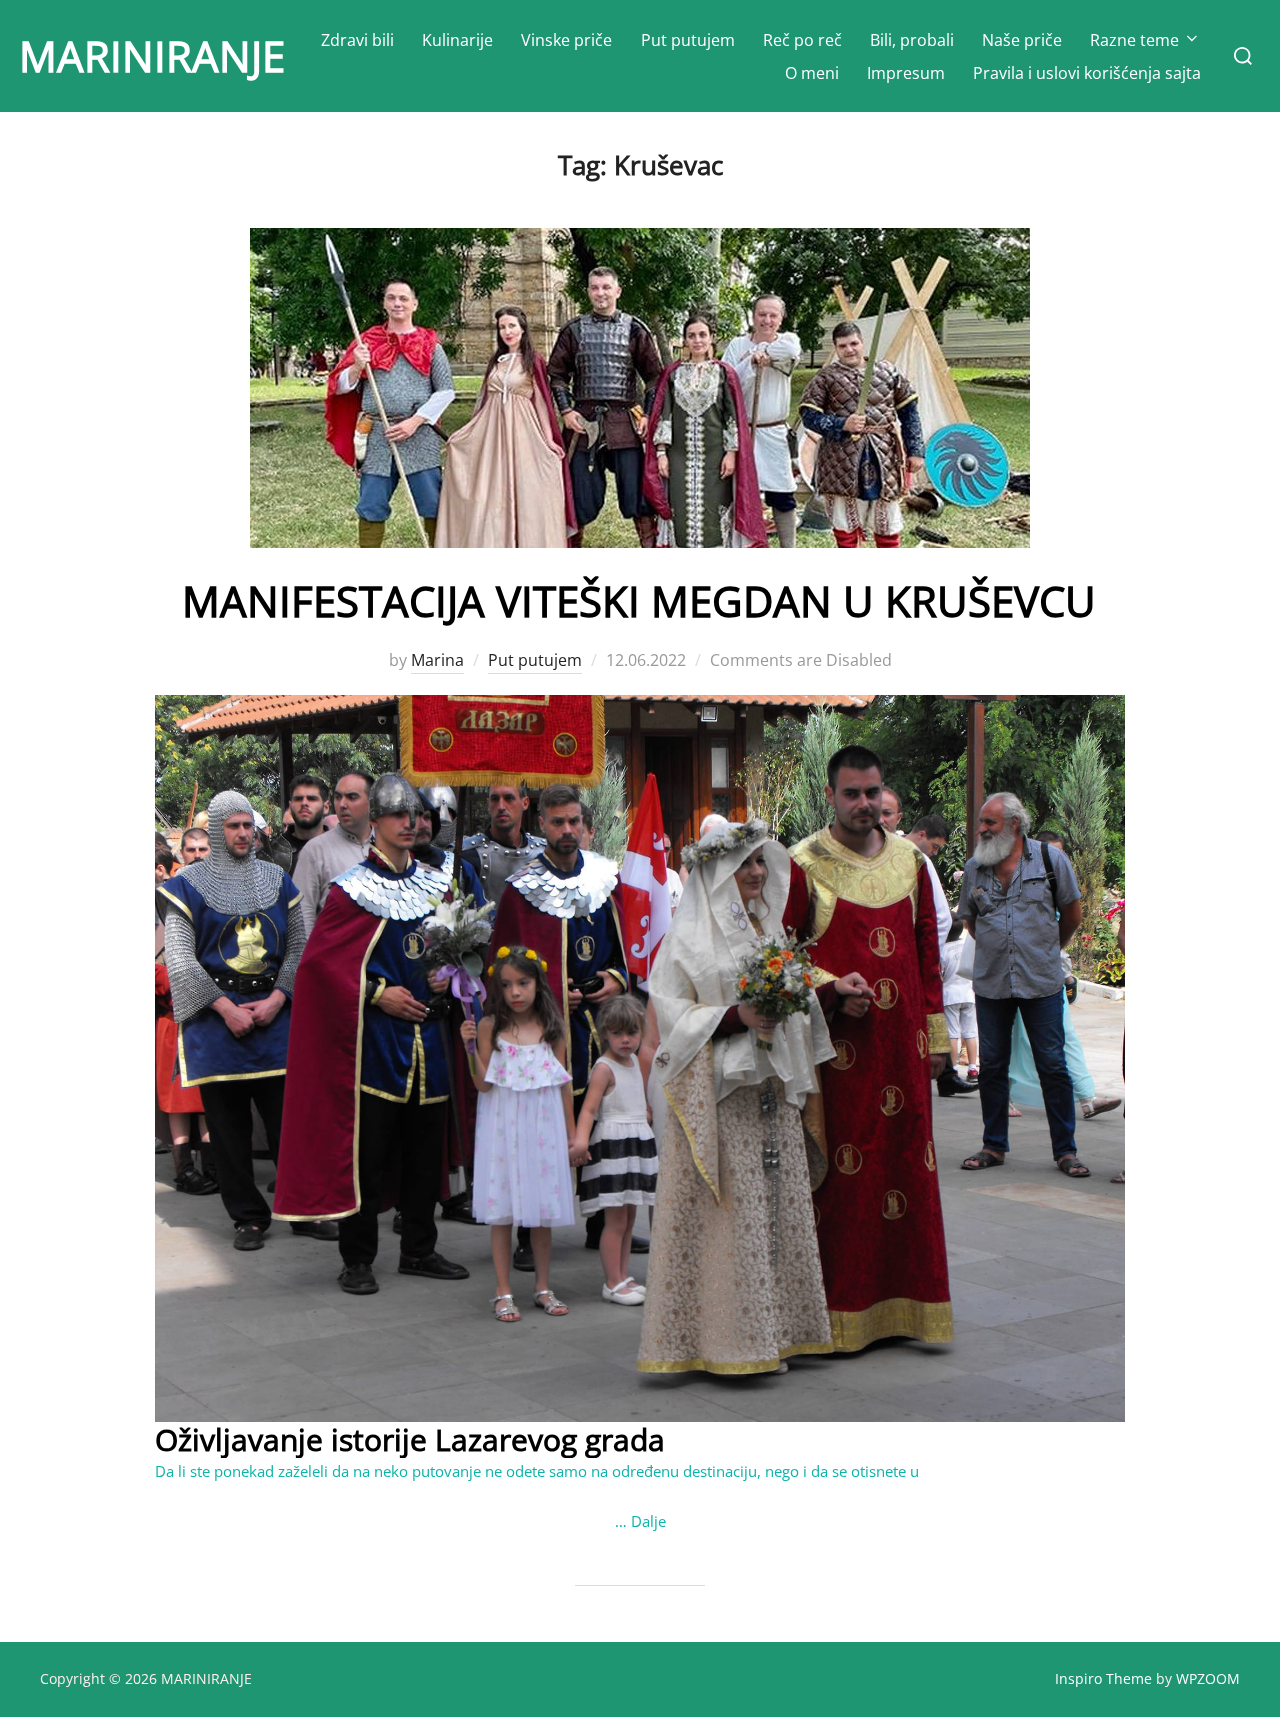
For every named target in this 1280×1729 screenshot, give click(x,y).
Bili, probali (912, 40)
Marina (437, 660)
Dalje (648, 1521)
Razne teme (1134, 40)
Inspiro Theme (1103, 1678)
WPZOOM (1208, 1678)
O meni (812, 73)
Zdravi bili (357, 40)
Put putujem (688, 40)
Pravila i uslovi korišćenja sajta (1087, 73)
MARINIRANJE (152, 55)
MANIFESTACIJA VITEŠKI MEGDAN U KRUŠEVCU (639, 600)
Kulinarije (457, 40)
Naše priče (1022, 40)
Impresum (906, 73)
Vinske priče (566, 40)
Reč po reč (802, 40)
